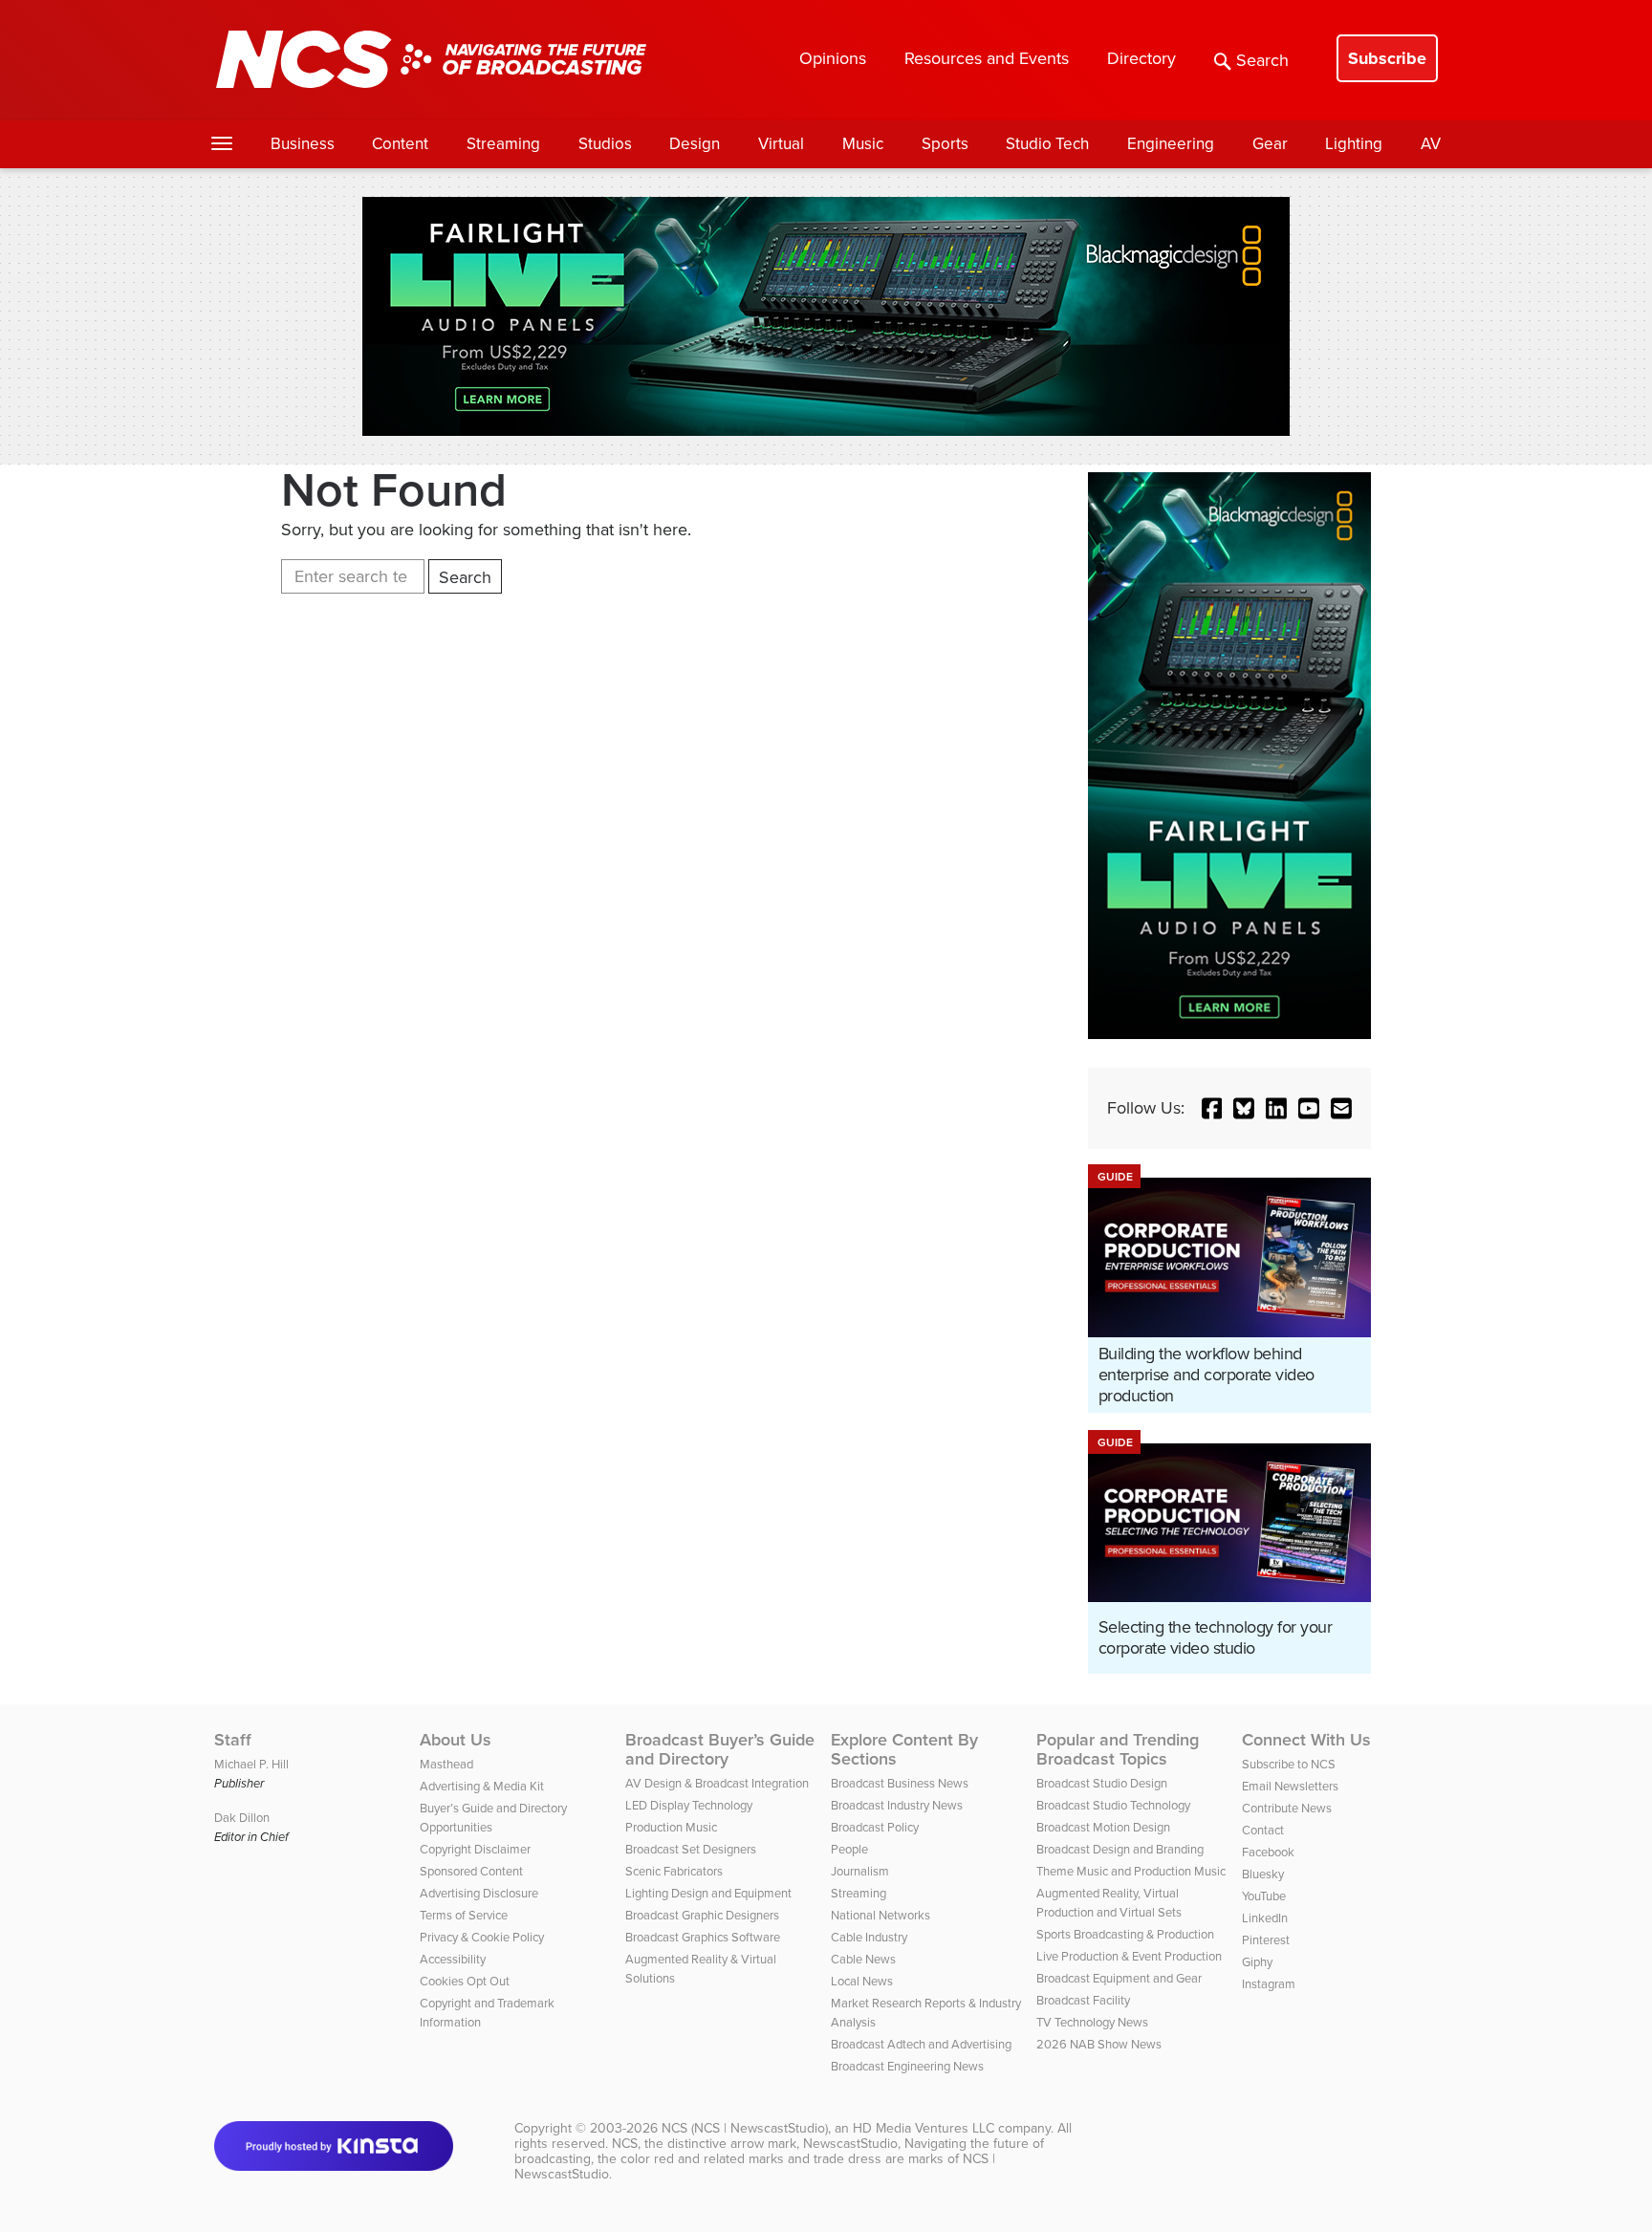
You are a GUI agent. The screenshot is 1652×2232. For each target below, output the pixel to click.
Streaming (503, 144)
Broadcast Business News (900, 1783)
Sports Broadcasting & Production (1125, 1934)
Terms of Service (464, 1915)
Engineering (1171, 144)
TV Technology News (1092, 2022)
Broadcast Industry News (897, 1805)
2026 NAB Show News (1099, 2044)
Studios (605, 144)
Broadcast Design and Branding (1120, 1849)
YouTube (1264, 1896)
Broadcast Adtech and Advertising (921, 2044)
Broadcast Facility (1083, 2000)
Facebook (1268, 1852)
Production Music (671, 1827)
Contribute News (1287, 1808)
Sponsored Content (471, 1871)
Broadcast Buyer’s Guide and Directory (720, 1749)
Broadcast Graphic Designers (702, 1915)
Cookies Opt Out (465, 1981)
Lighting (1354, 144)
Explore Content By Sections (904, 1749)
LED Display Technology (689, 1805)
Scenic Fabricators (674, 1871)
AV (1431, 144)
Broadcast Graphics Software (703, 1937)
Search (1262, 60)
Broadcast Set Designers (691, 1849)
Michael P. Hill (251, 1764)
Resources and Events (987, 58)
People (849, 1849)
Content (400, 144)
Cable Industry (869, 1937)
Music (863, 144)
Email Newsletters (1290, 1786)
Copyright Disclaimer (475, 1849)
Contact (1263, 1830)
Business (303, 144)
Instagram (1269, 1984)
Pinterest (1266, 1940)
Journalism (860, 1871)
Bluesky (1263, 1874)
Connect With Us (1306, 1740)
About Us (456, 1740)
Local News (862, 1981)
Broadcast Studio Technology (1113, 1805)
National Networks (880, 1915)
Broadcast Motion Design (1103, 1827)
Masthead (446, 1764)
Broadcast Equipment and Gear (1119, 1978)
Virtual (781, 144)
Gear (1270, 144)
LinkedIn (1265, 1918)
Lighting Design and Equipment (708, 1893)
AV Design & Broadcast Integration (717, 1783)
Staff (233, 1740)
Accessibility (453, 1959)
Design (695, 144)
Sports (945, 144)
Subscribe (1387, 58)
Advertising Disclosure (479, 1893)
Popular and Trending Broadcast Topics (1118, 1749)
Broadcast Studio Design (1102, 1783)
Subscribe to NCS (1289, 1764)
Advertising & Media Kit (482, 1786)
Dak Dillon (242, 1818)
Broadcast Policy (875, 1827)
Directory (1141, 58)
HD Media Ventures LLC (924, 2128)
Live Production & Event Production (1129, 1956)
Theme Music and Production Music (1131, 1871)
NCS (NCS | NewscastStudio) (745, 2128)
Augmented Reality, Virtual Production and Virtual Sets (1109, 1903)
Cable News (863, 1959)
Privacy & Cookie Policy (482, 1937)
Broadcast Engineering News (907, 2066)
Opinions (833, 58)
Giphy (1257, 1962)
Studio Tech (1047, 144)
